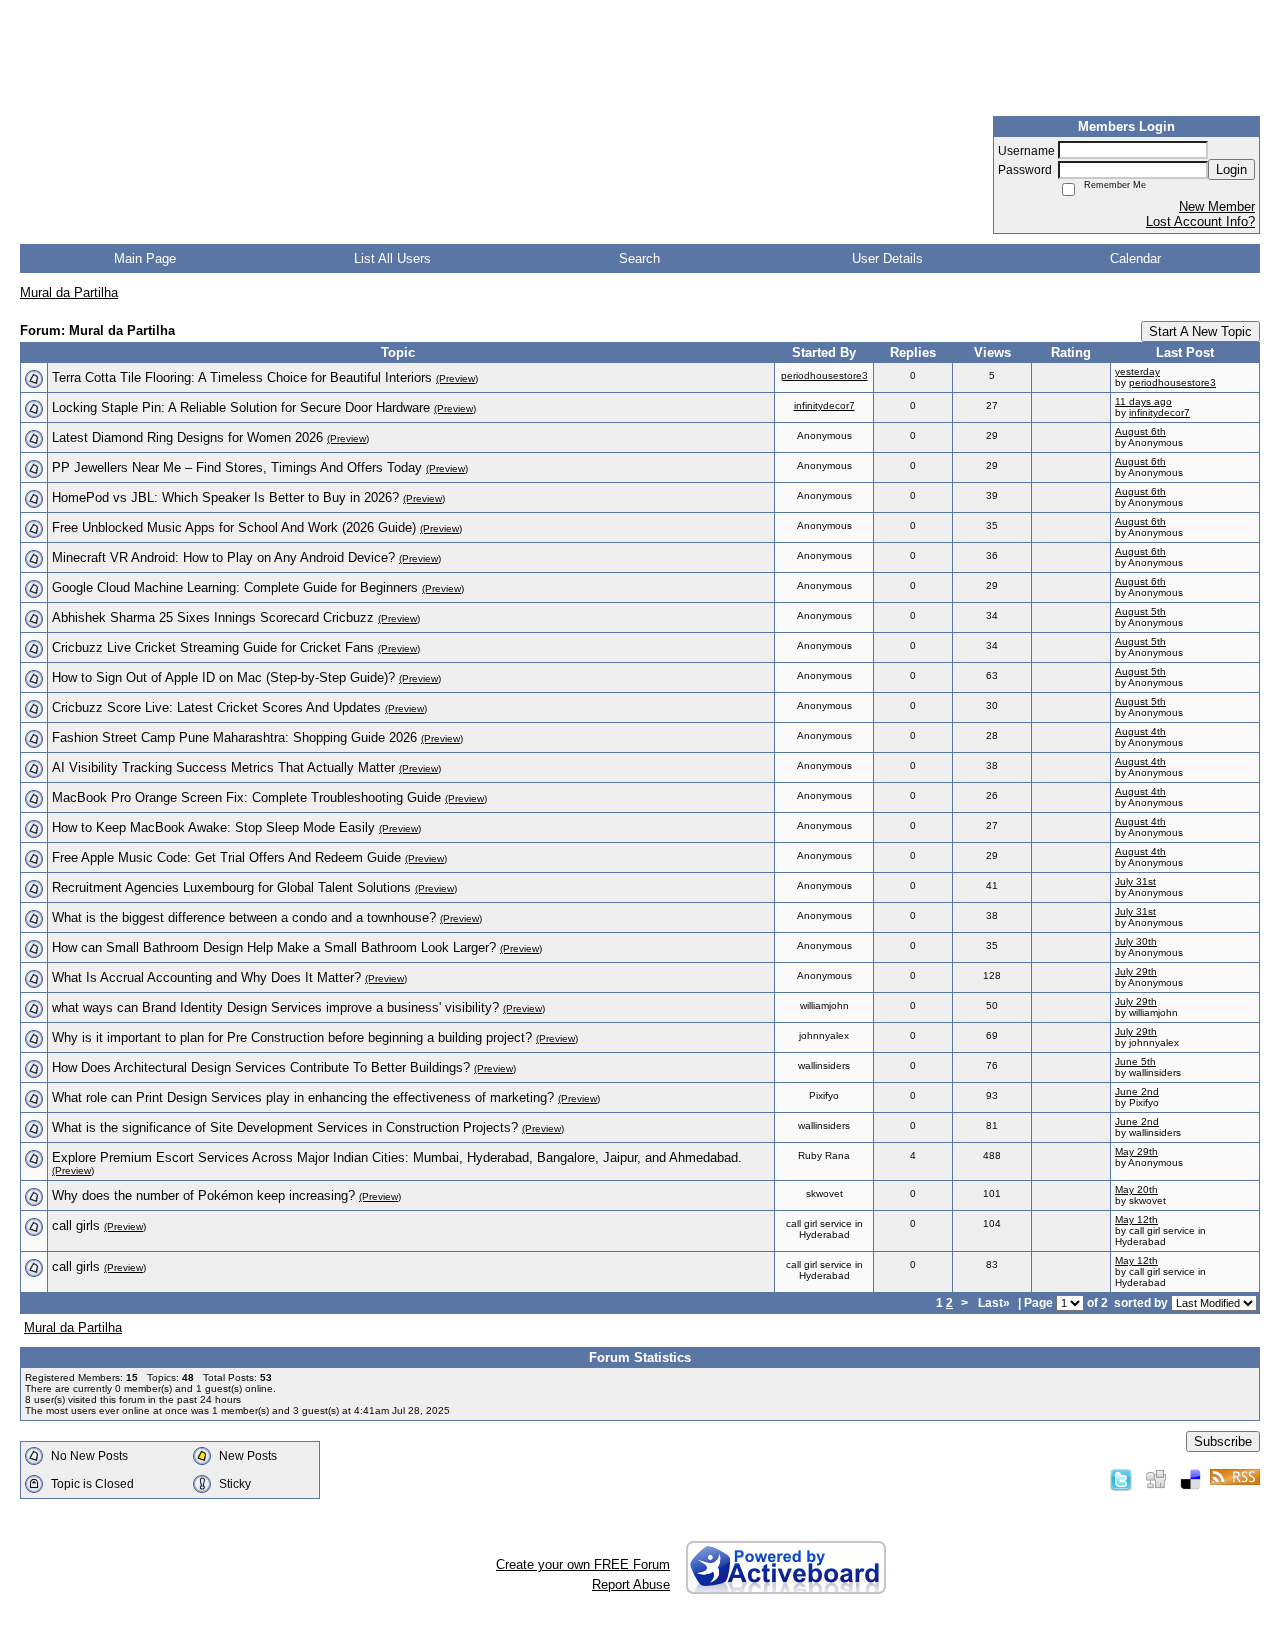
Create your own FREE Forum (583, 1564)
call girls (76, 1225)
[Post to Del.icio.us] (1190, 1478)
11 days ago (1143, 401)
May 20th (1136, 1189)
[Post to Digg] (1156, 1478)
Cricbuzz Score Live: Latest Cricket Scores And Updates (216, 707)
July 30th (1136, 941)
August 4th (1140, 731)
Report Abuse (631, 1584)
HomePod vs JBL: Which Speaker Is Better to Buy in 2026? (225, 497)
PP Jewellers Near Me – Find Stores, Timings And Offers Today (237, 467)
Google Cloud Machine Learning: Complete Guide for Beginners (235, 587)
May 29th (1136, 1151)
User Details (887, 258)
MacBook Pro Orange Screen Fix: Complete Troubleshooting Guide (246, 797)
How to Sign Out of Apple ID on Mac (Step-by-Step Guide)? (223, 677)
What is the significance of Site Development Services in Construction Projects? (285, 1127)
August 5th (1140, 611)
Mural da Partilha (69, 292)
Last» (995, 1302)
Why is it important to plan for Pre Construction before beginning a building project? (292, 1037)
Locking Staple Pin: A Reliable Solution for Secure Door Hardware (241, 407)
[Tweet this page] (1121, 1478)
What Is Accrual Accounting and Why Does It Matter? (206, 977)
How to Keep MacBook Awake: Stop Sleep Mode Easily (213, 827)
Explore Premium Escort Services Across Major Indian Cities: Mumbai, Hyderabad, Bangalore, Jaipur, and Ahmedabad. (397, 1157)
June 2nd (1137, 1091)
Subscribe (1223, 1441)
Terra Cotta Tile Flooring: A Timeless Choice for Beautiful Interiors (242, 377)
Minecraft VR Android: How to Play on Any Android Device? (223, 557)
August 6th (1140, 431)
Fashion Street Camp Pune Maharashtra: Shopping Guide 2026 (234, 737)
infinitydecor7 (824, 405)
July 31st (1135, 881)
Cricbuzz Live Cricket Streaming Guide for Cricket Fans (213, 647)
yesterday (1137, 371)
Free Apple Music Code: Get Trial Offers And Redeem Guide (226, 857)
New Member (1217, 206)
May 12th (1136, 1219)
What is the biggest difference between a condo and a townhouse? (244, 917)
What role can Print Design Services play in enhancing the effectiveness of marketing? (303, 1097)
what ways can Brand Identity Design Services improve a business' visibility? (275, 1007)
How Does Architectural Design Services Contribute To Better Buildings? (261, 1067)
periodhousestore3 (824, 375)
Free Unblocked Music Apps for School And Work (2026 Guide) (234, 527)
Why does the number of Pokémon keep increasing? (203, 1195)
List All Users (392, 258)
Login (1231, 169)
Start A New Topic (1200, 331)
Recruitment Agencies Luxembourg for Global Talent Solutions (231, 887)
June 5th (1135, 1061)
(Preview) (457, 378)
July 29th (1136, 971)
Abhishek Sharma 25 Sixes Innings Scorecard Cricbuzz (213, 617)
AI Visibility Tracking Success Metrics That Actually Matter (223, 767)
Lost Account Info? (1200, 221)
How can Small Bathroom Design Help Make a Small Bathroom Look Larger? (274, 947)
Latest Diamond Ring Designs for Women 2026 (187, 437)
